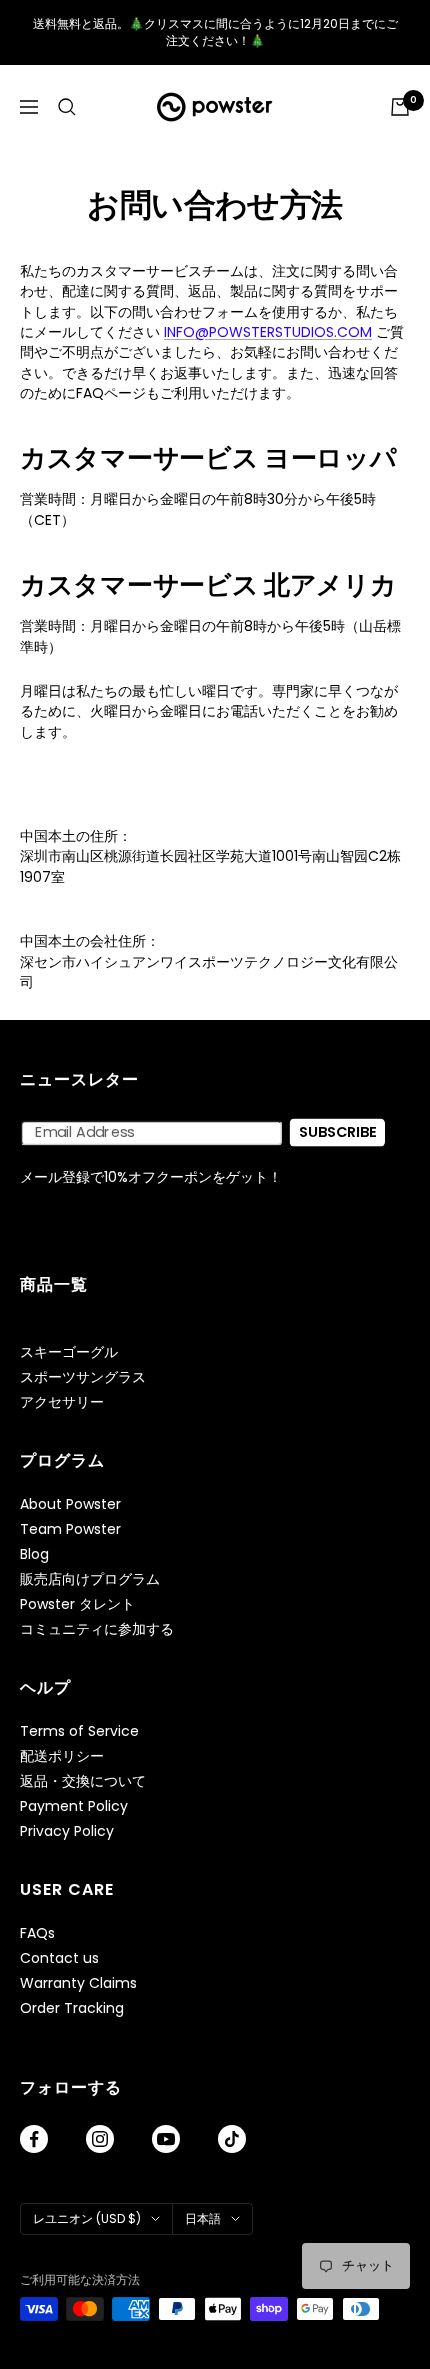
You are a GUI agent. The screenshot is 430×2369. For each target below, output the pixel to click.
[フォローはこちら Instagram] (100, 2139)
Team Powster (70, 1529)
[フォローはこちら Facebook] (34, 2139)
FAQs (37, 1933)
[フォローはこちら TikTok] (232, 2139)
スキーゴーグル (69, 1352)
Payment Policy (74, 1806)
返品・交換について (83, 1781)
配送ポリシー (62, 1756)
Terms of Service (79, 1731)
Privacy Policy (67, 1831)
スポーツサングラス (83, 1377)
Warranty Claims (78, 1983)
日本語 (203, 2218)
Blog (34, 1554)
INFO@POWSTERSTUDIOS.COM (268, 332)
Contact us (59, 1958)
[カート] (400, 107)
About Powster (70, 1504)
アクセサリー (62, 1402)
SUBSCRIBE (337, 1132)
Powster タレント (77, 1604)
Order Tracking (72, 2008)
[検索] (67, 107)
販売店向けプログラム (90, 1579)
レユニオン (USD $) (87, 2218)
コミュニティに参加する (97, 1629)
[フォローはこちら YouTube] (166, 2139)
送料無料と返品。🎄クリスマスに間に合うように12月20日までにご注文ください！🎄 (215, 32)
